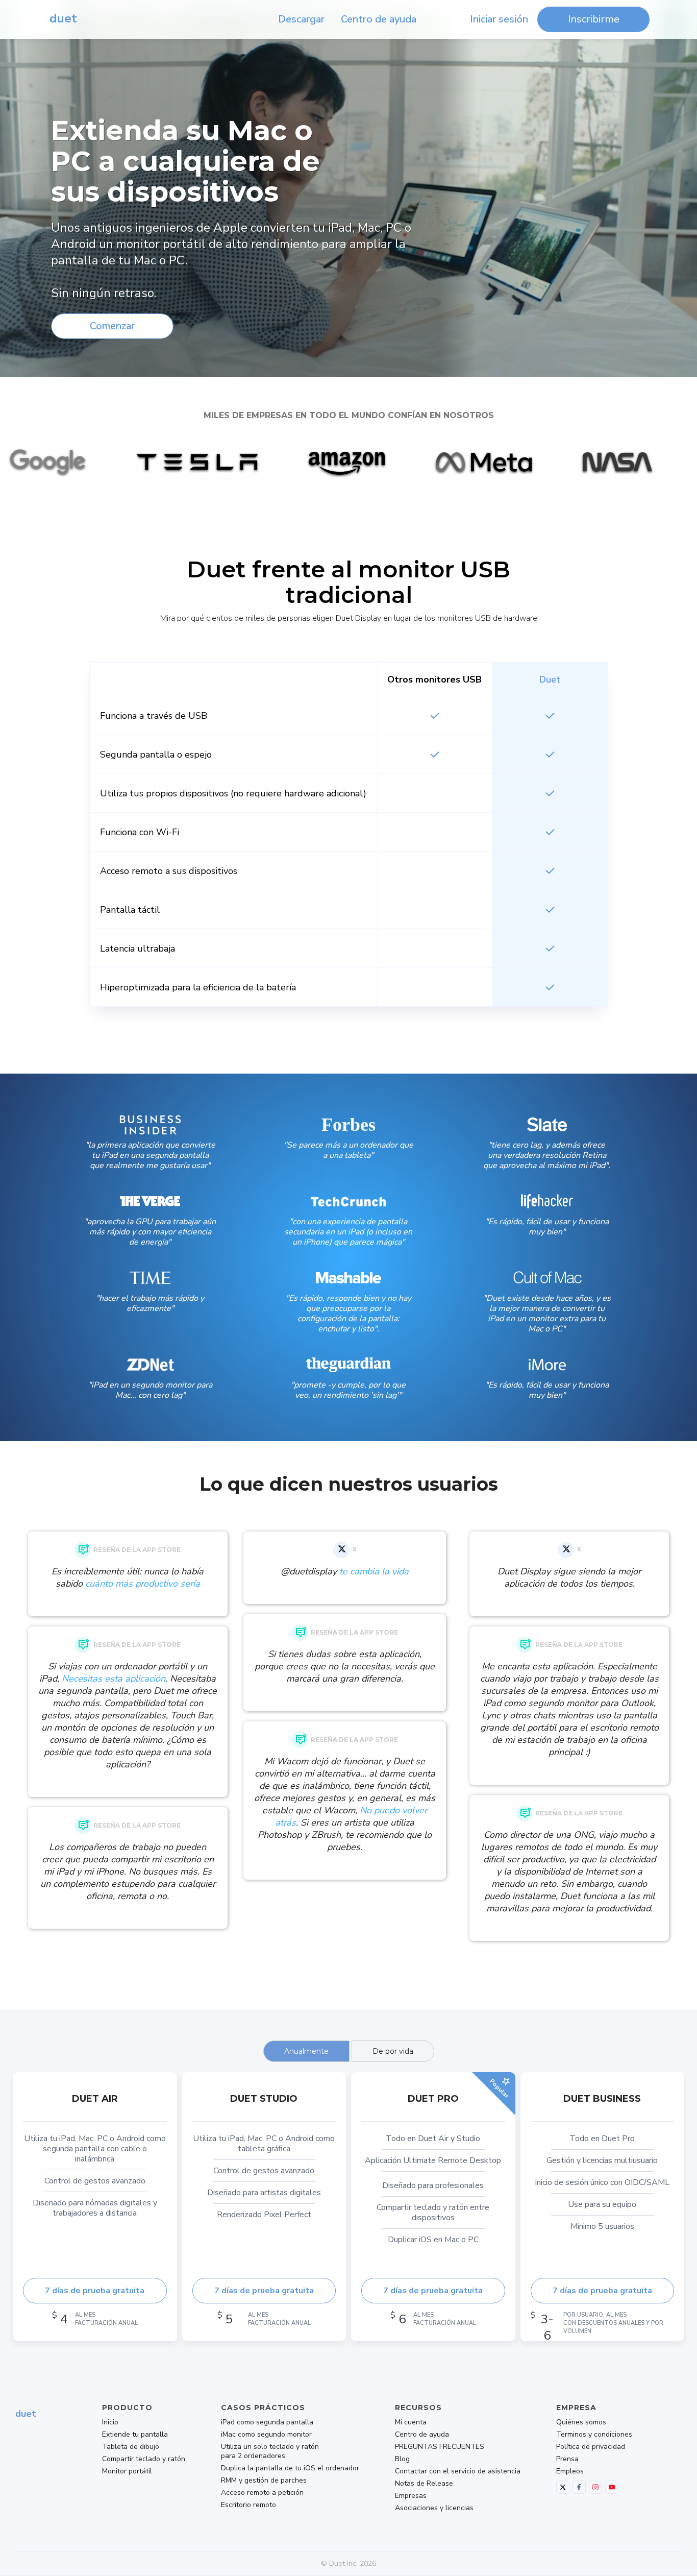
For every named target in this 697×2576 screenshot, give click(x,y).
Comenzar (112, 326)
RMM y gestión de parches (264, 2481)
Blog (402, 2459)
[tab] (306, 2051)
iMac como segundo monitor (266, 2435)
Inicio (110, 2422)
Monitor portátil (127, 2471)
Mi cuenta (411, 2422)
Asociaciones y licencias (434, 2508)
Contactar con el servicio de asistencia (458, 2471)
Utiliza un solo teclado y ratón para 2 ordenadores (270, 2451)
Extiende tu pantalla (135, 2435)
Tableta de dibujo (131, 2447)
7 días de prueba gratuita (95, 2291)
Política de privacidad (591, 2447)
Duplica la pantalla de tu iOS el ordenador (290, 2468)
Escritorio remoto (248, 2505)
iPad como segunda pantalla (267, 2422)
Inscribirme (594, 19)
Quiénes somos (581, 2422)
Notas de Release (424, 2484)
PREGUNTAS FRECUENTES (440, 2447)
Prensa (567, 2459)
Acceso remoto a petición (262, 2493)
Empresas (411, 2496)
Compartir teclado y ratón (144, 2459)
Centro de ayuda (379, 19)
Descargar (301, 19)
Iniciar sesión (499, 19)
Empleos (570, 2471)
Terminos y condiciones (594, 2435)
